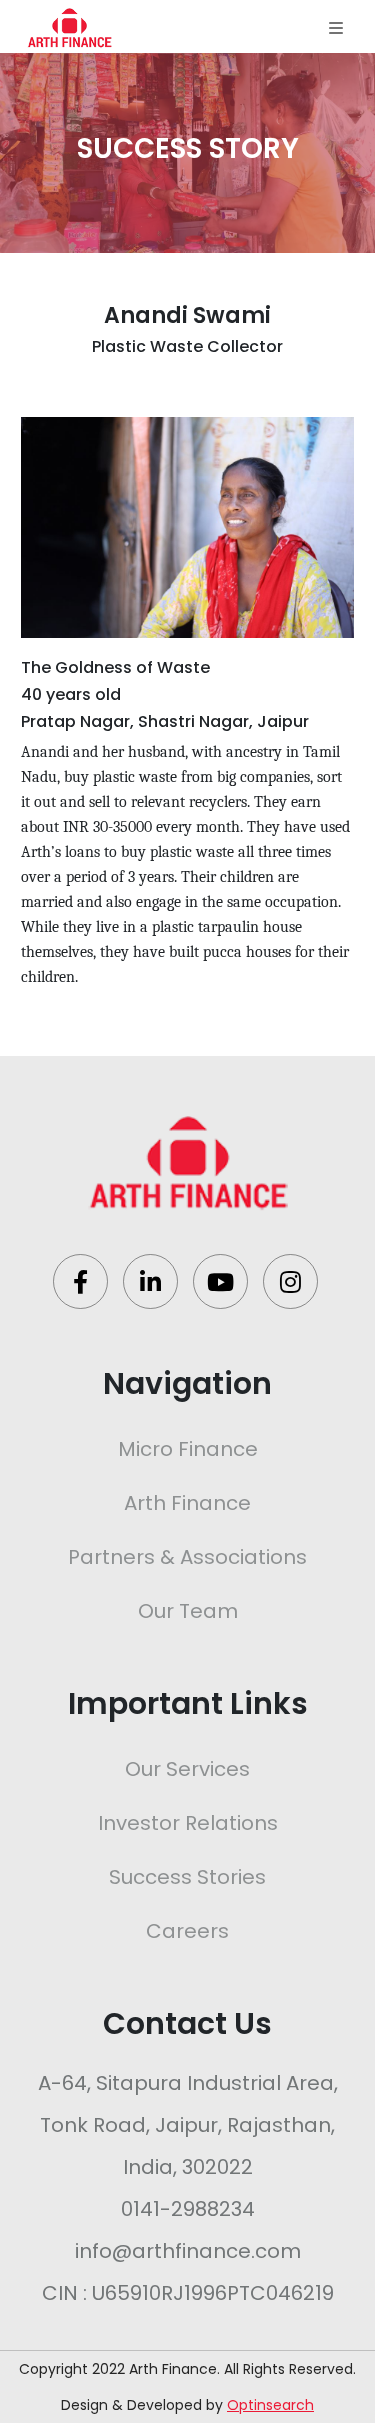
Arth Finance (187, 1503)
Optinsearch (270, 2405)
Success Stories (187, 1877)
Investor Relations (188, 1823)
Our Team (188, 1611)
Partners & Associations (187, 1557)
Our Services (187, 1769)
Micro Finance (188, 1449)
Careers (187, 1931)
